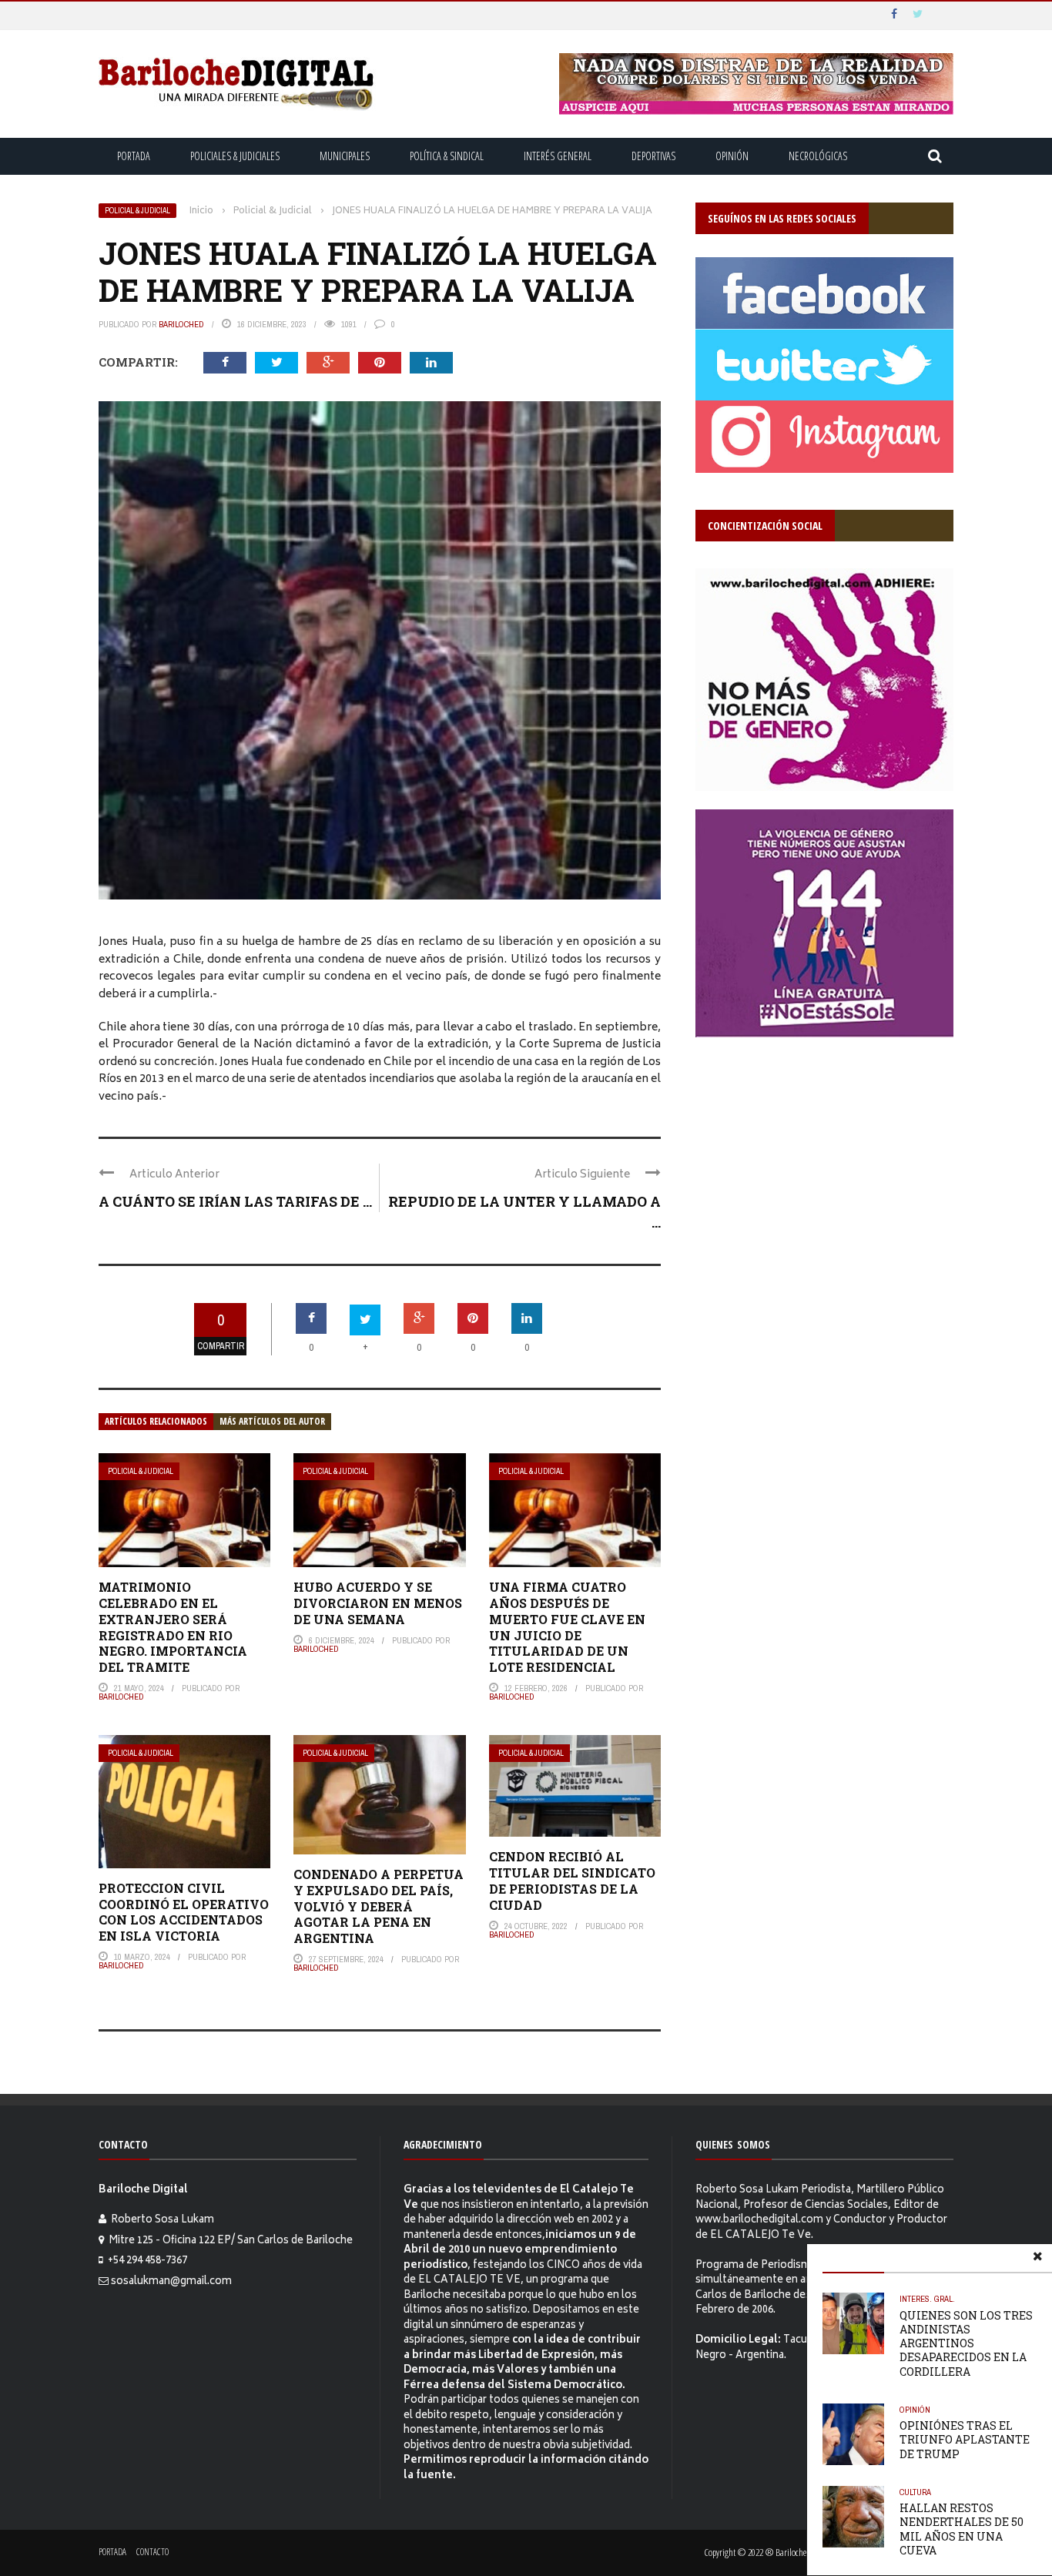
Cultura (915, 2492)
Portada (134, 156)
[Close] (1037, 2259)
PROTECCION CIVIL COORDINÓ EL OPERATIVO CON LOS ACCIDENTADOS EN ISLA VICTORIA (184, 1912)
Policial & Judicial (137, 211)
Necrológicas (818, 156)
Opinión (732, 156)
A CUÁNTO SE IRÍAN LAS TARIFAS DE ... (235, 1201)
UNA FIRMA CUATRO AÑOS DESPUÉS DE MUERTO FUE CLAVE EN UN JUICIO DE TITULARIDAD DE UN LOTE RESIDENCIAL (567, 1627)
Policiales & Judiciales (235, 156)
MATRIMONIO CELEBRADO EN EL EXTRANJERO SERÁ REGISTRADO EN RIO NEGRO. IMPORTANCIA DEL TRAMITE (173, 1627)
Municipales (345, 156)
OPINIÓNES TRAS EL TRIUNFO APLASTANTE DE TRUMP (965, 2439)
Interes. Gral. (927, 2299)
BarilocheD (181, 324)
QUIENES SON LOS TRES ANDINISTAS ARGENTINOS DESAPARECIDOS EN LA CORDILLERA (966, 2343)
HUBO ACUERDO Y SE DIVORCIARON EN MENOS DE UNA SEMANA (378, 1603)
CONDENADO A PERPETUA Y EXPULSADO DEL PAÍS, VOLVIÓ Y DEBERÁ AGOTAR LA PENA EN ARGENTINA (379, 1906)
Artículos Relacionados (156, 1421)
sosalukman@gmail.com (171, 2282)
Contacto (152, 2552)
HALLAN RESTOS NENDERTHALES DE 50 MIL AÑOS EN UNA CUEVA (962, 2529)
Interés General (558, 156)
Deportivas (653, 156)
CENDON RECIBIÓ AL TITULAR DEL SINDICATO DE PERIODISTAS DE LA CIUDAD (572, 1880)
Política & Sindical (447, 156)
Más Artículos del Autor (272, 1421)
